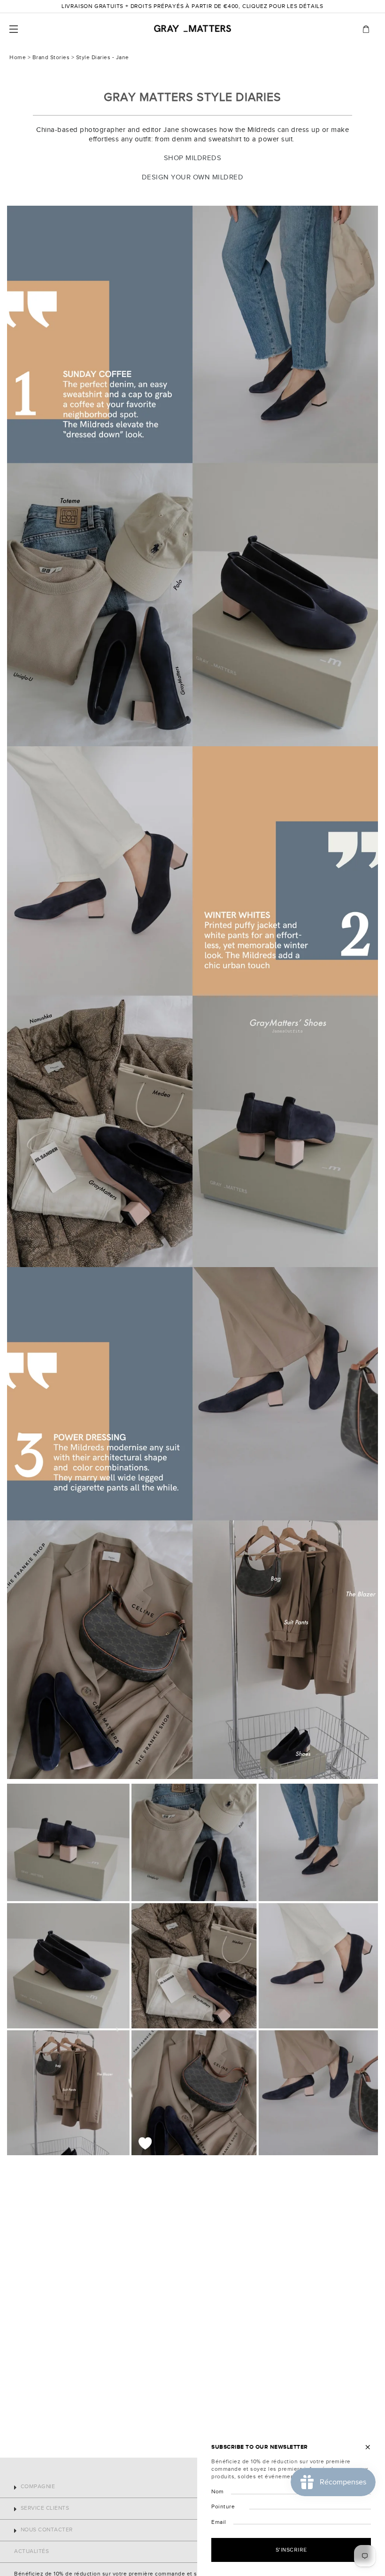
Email (219, 2522)
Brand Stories (51, 58)
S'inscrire (291, 2550)
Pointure (223, 2507)
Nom (218, 2492)
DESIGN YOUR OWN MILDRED (193, 177)
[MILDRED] (192, 476)
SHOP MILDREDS (193, 158)
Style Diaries (93, 58)
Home (18, 58)
